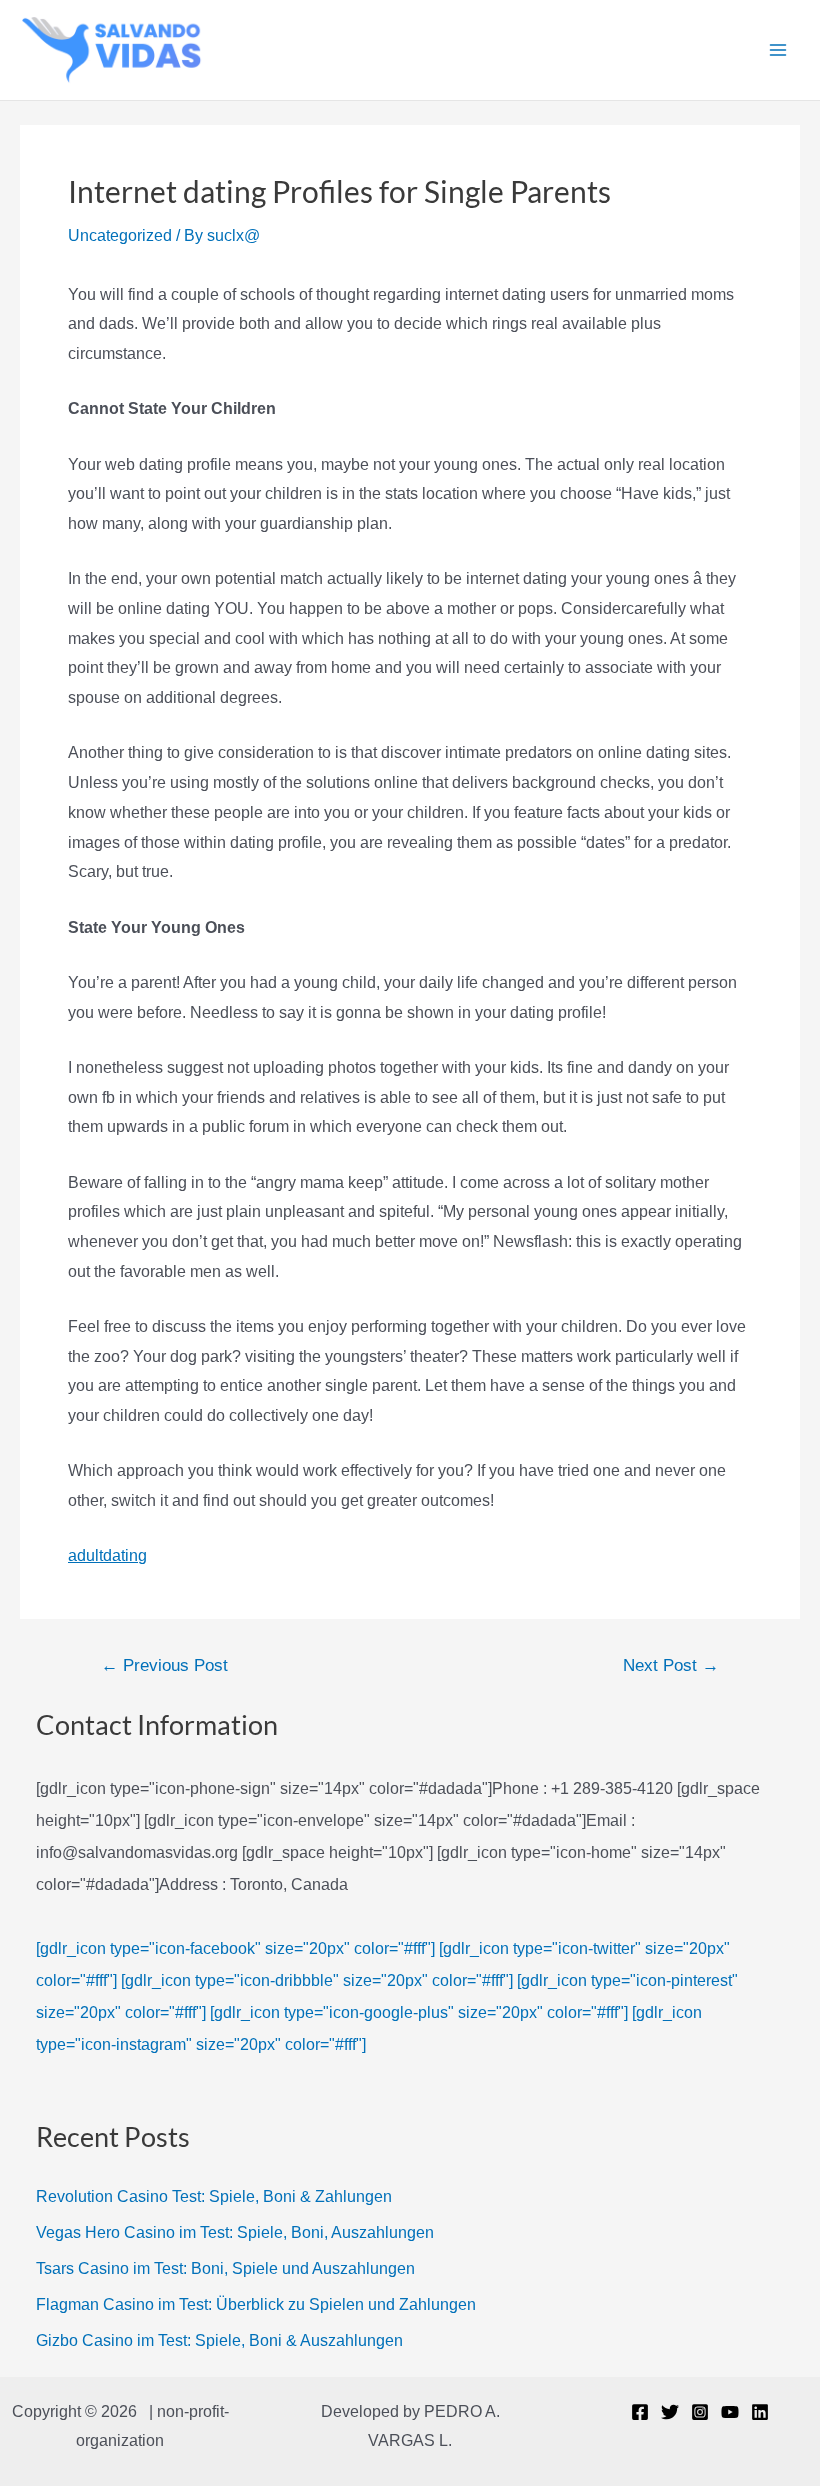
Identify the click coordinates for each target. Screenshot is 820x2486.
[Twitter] (670, 2412)
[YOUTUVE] (730, 2412)
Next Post (671, 1665)
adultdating (107, 1555)
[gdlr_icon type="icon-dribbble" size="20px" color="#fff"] (317, 1980)
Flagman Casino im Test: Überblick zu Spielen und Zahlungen (256, 2304)
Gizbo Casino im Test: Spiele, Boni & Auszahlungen (219, 2340)
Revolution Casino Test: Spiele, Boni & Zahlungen (214, 2196)
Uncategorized (120, 235)
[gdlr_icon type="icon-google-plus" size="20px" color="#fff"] (419, 2012)
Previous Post (164, 1665)
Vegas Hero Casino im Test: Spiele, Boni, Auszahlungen (235, 2232)
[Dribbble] (760, 2412)
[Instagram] (700, 2412)
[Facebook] (640, 2412)
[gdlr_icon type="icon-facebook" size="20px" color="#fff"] (235, 1948)
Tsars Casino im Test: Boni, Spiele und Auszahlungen (225, 2268)
